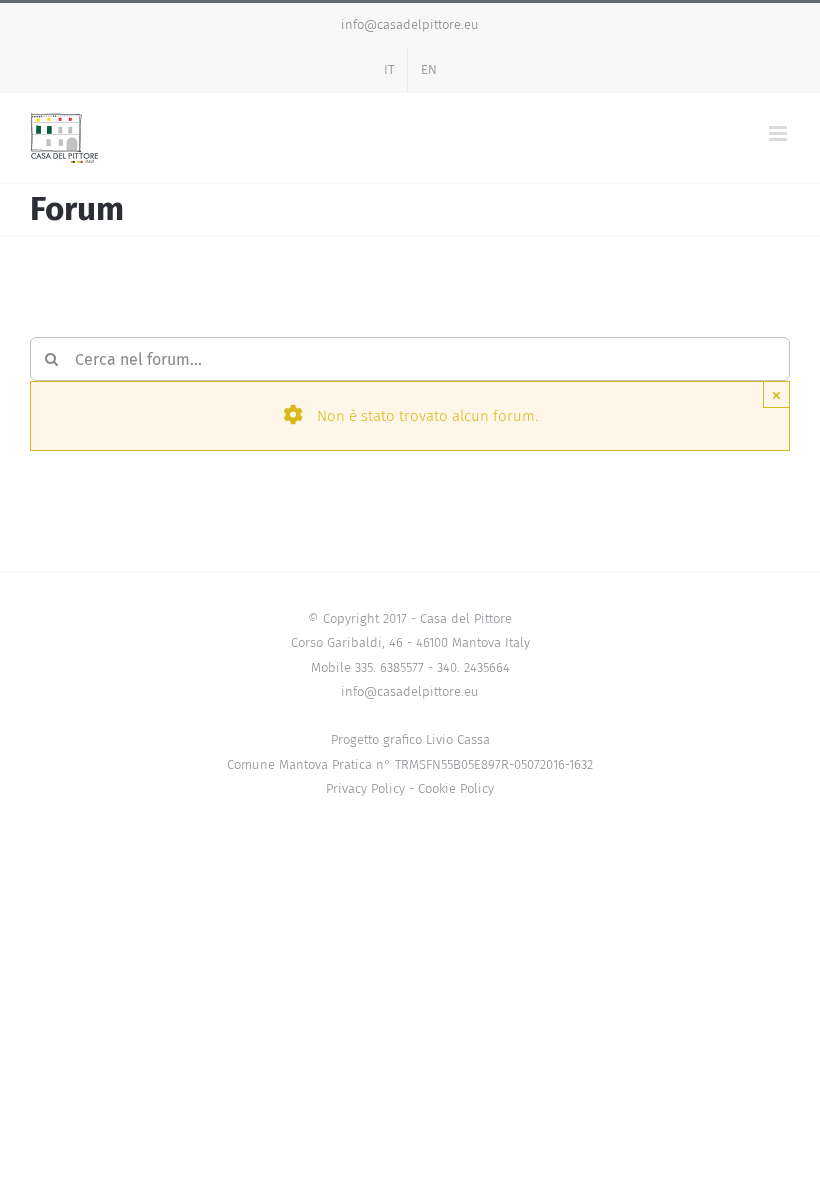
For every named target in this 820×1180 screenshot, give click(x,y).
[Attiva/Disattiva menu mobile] (779, 133)
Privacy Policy (365, 788)
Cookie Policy (456, 788)
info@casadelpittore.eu (410, 24)
